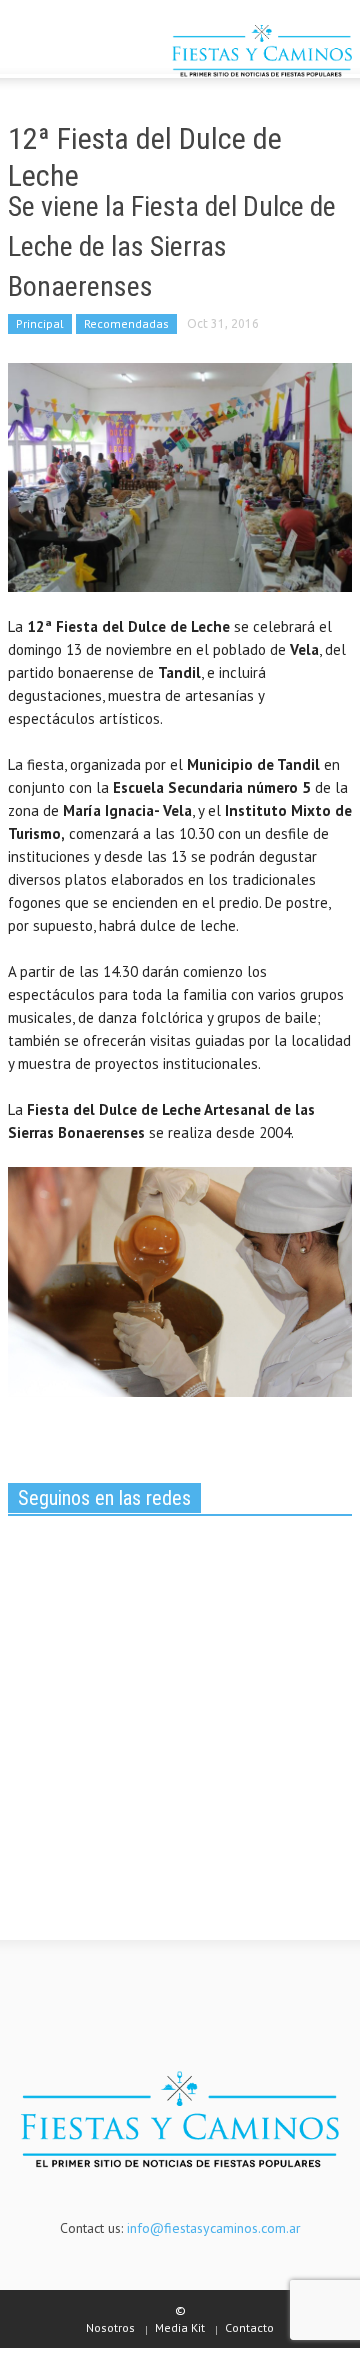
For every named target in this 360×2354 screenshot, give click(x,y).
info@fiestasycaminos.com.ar (214, 2228)
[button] (76, 53)
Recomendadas (126, 323)
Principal (40, 323)
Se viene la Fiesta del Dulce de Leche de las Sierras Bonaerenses (172, 246)
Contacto (249, 2327)
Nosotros (110, 2327)
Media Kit (180, 2327)
